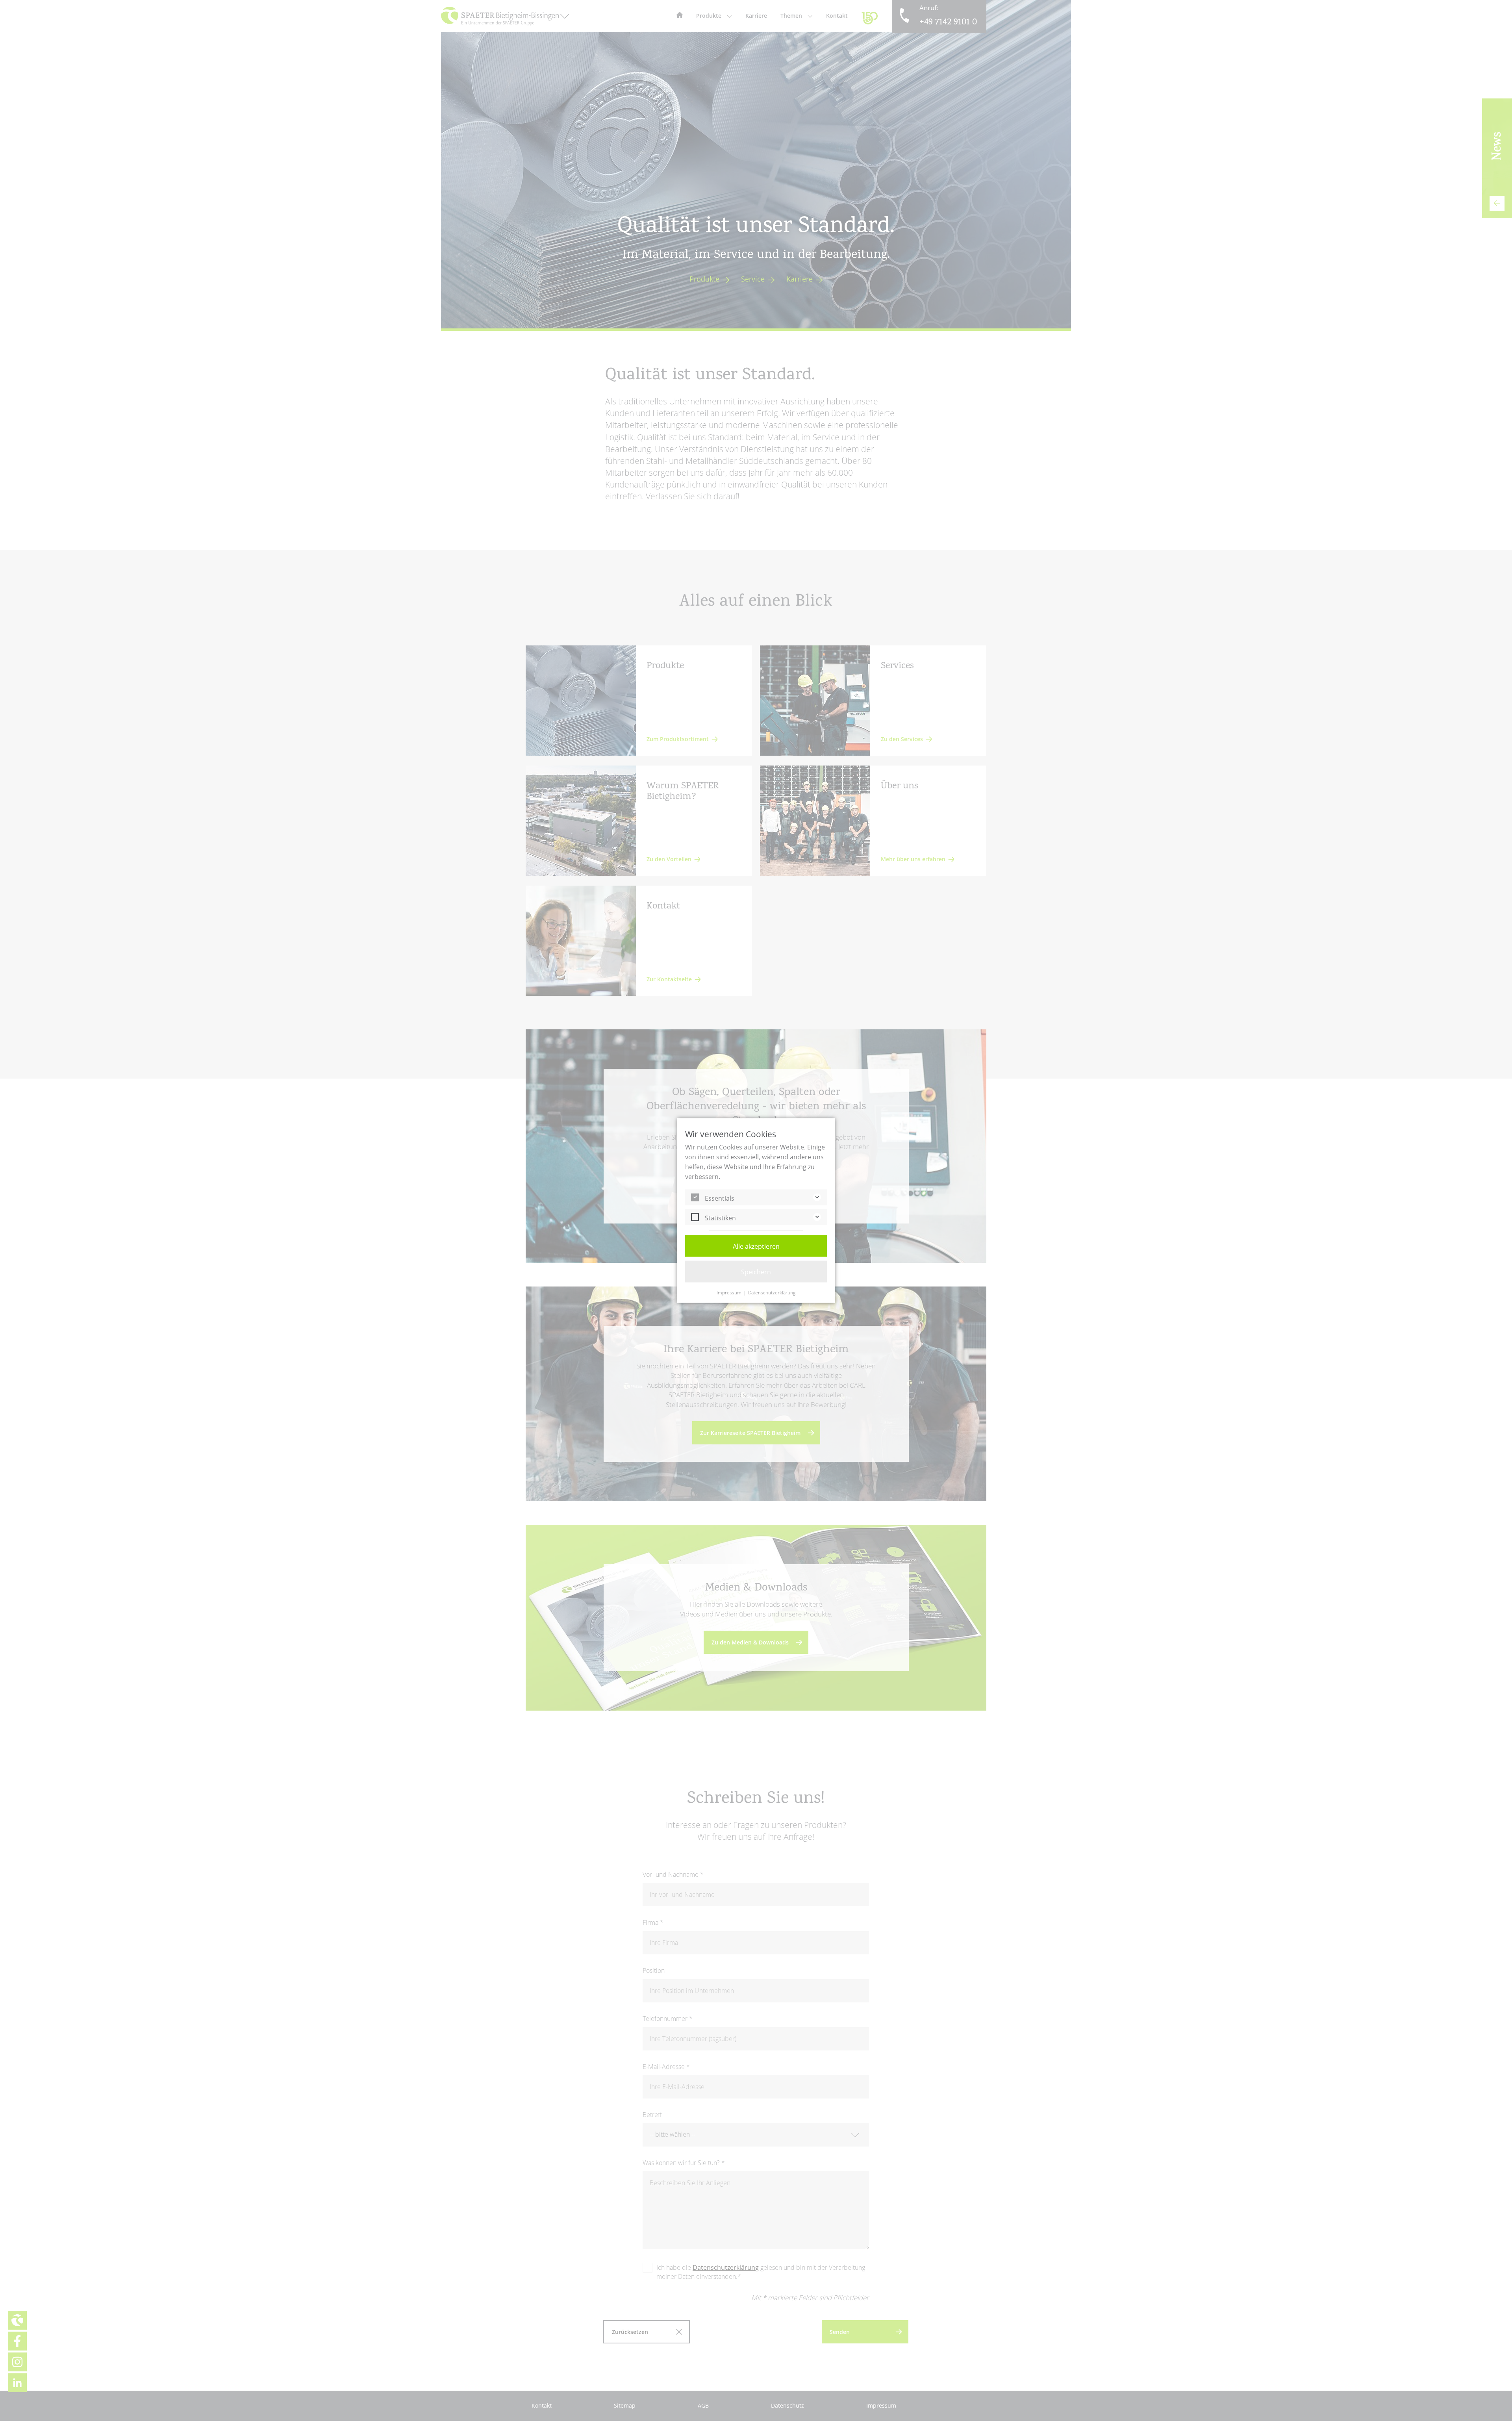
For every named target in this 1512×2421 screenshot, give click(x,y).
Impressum (729, 1293)
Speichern (756, 1272)
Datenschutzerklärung (772, 1293)
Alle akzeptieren (756, 1246)
